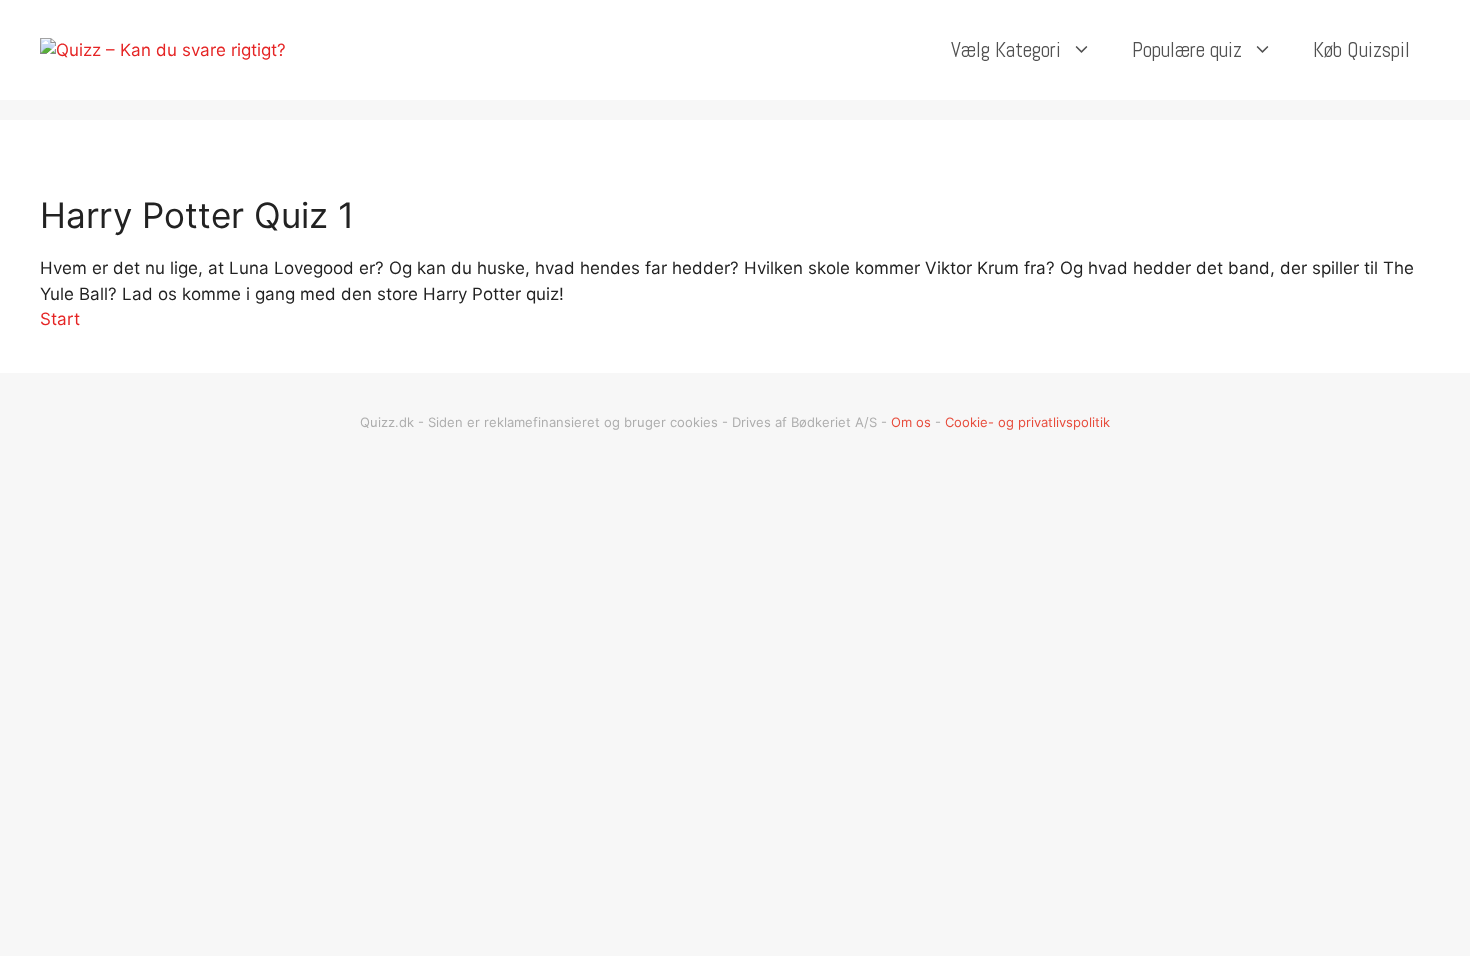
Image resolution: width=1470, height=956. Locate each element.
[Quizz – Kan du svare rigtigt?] (163, 49)
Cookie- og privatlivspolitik (1027, 422)
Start (60, 319)
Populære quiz (1187, 49)
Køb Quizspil (1361, 49)
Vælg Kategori (1006, 49)
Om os (911, 422)
